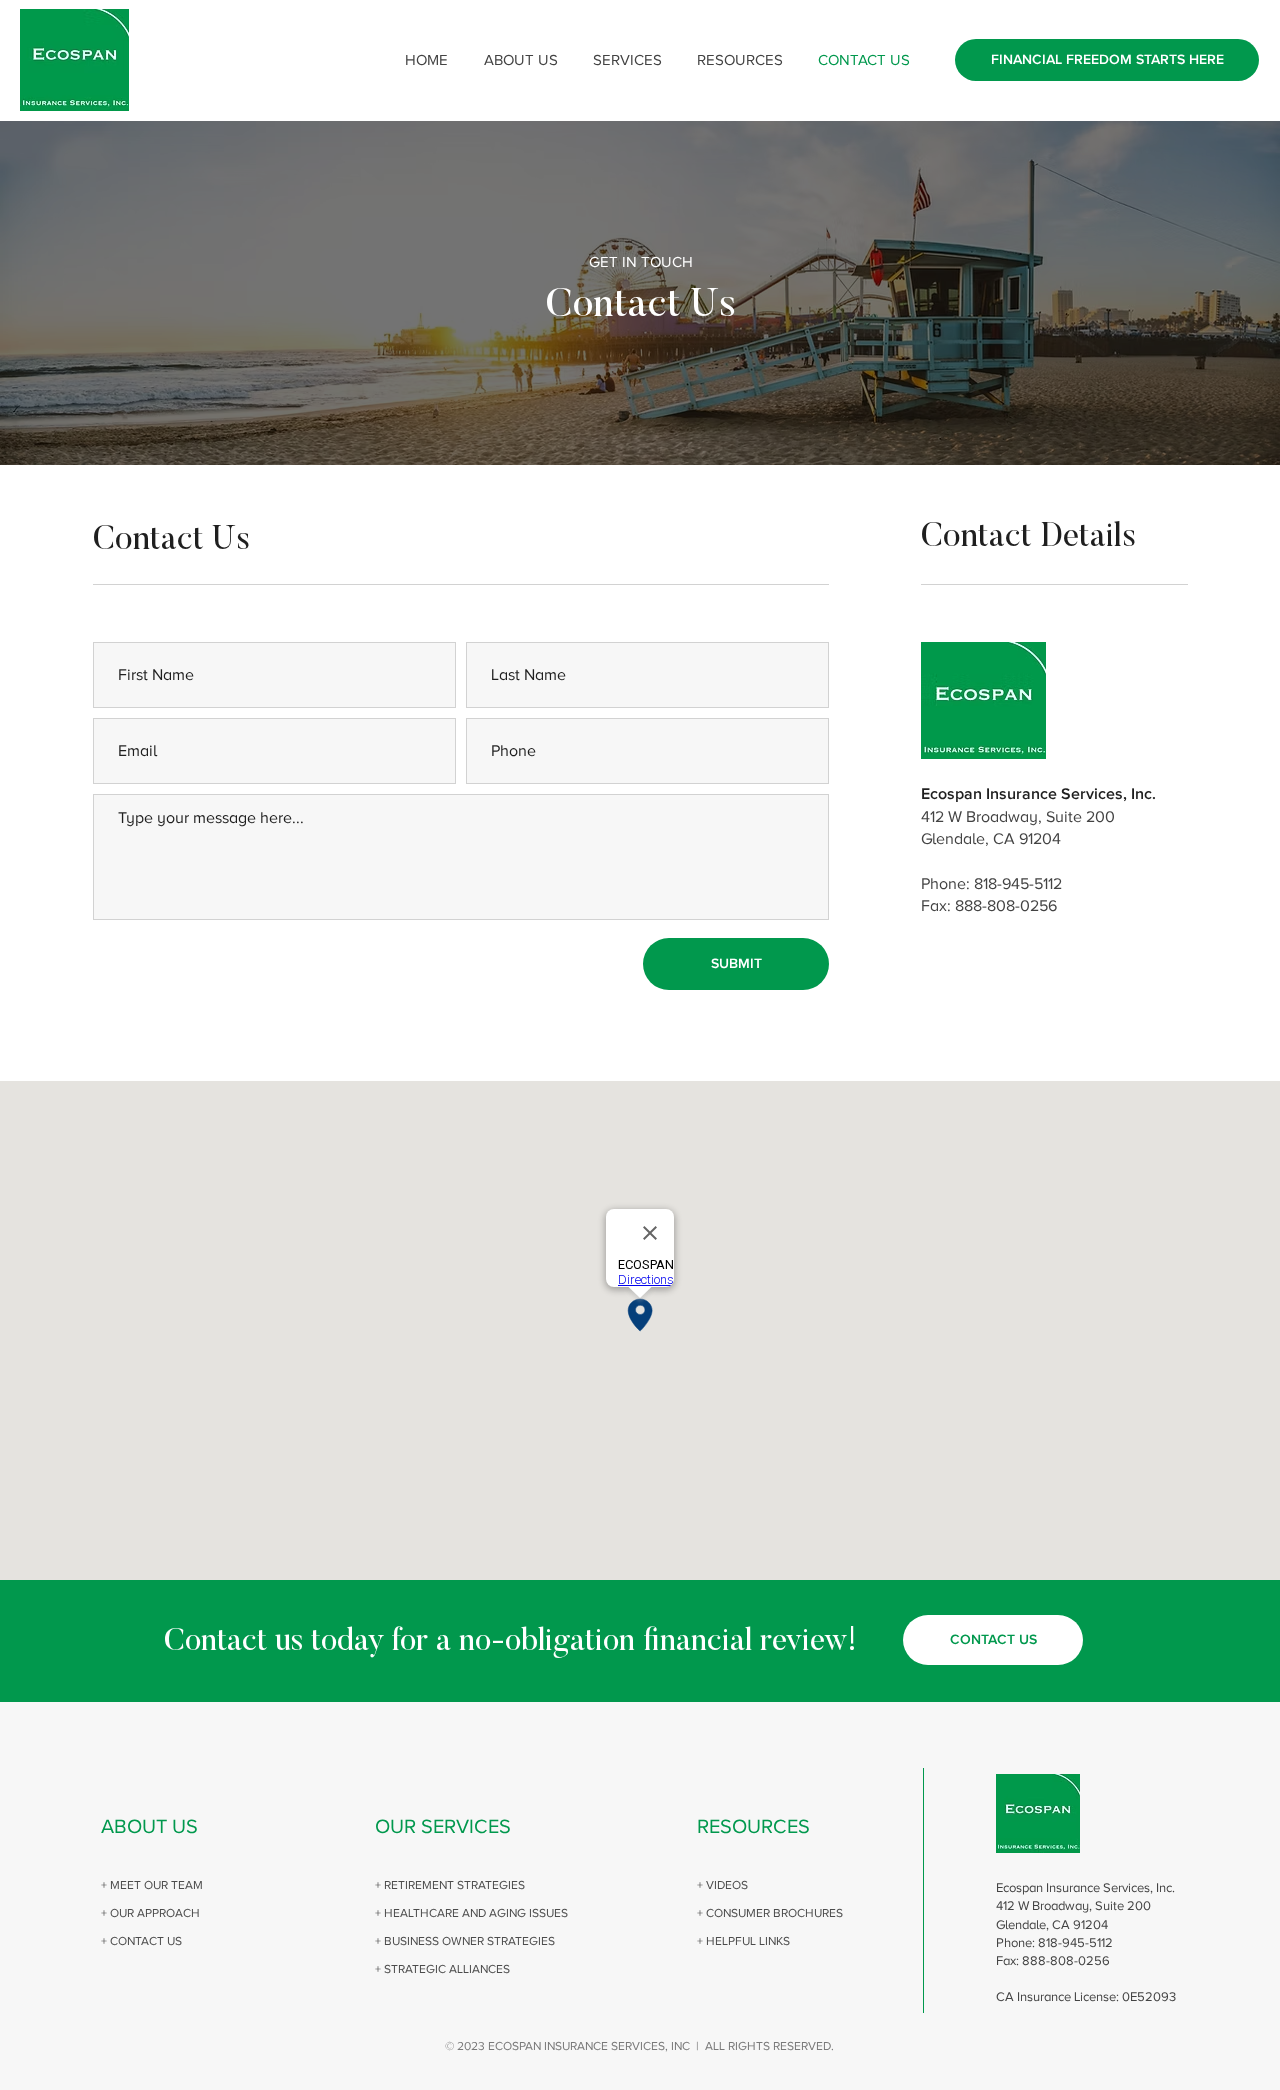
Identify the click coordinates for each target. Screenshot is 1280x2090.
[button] (520, 60)
